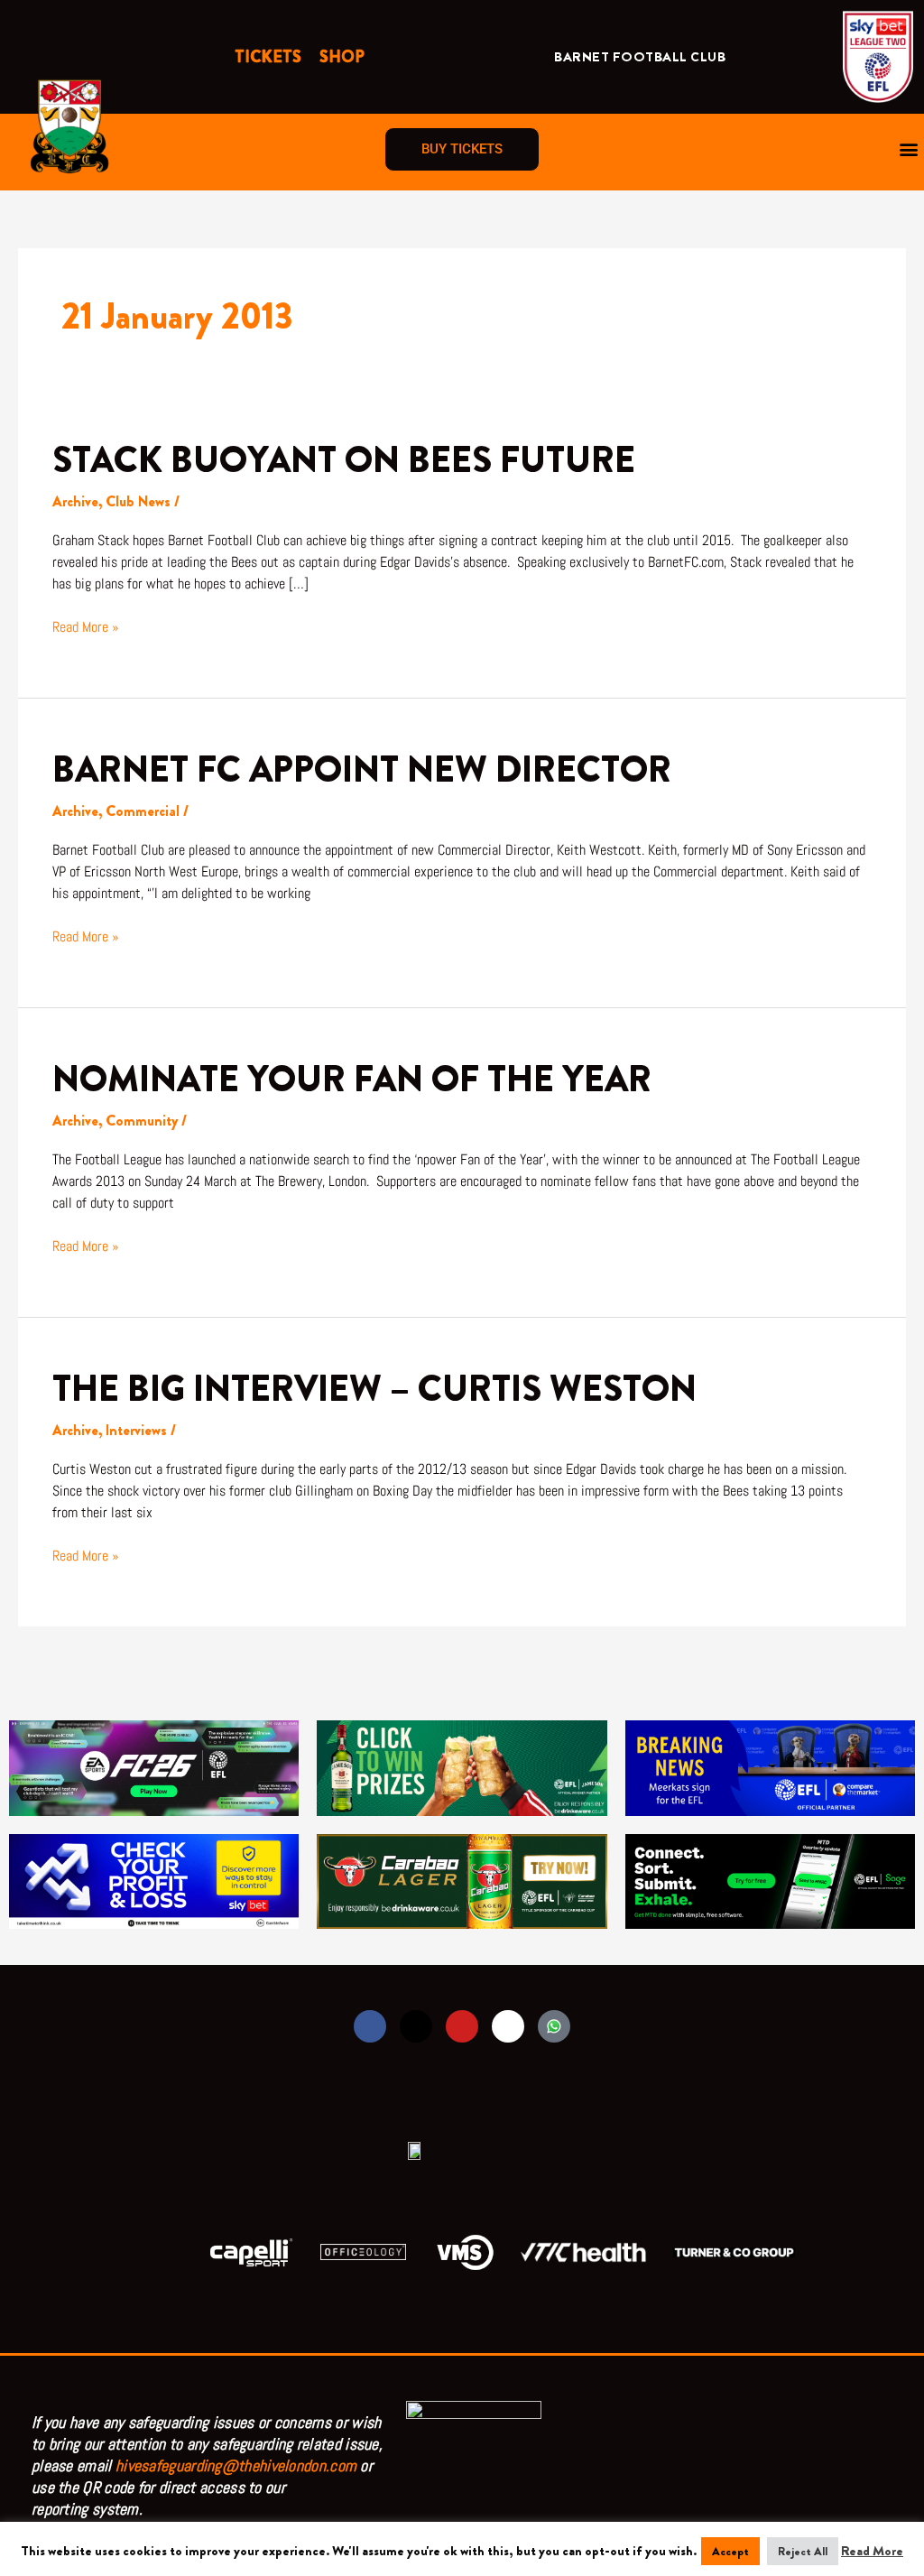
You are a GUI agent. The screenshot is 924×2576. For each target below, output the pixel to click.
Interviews (136, 1430)
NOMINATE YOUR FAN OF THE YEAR (352, 1079)
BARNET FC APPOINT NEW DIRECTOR (362, 769)
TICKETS (268, 57)
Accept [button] (730, 2551)
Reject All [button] (803, 2551)
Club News (138, 501)
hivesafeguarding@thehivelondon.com (236, 2465)
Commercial (143, 811)
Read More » (86, 626)
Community (142, 1121)
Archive (75, 501)
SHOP (342, 57)
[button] (909, 149)
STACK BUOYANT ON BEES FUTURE (344, 460)
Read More (872, 2551)
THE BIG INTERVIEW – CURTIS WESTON (374, 1389)
